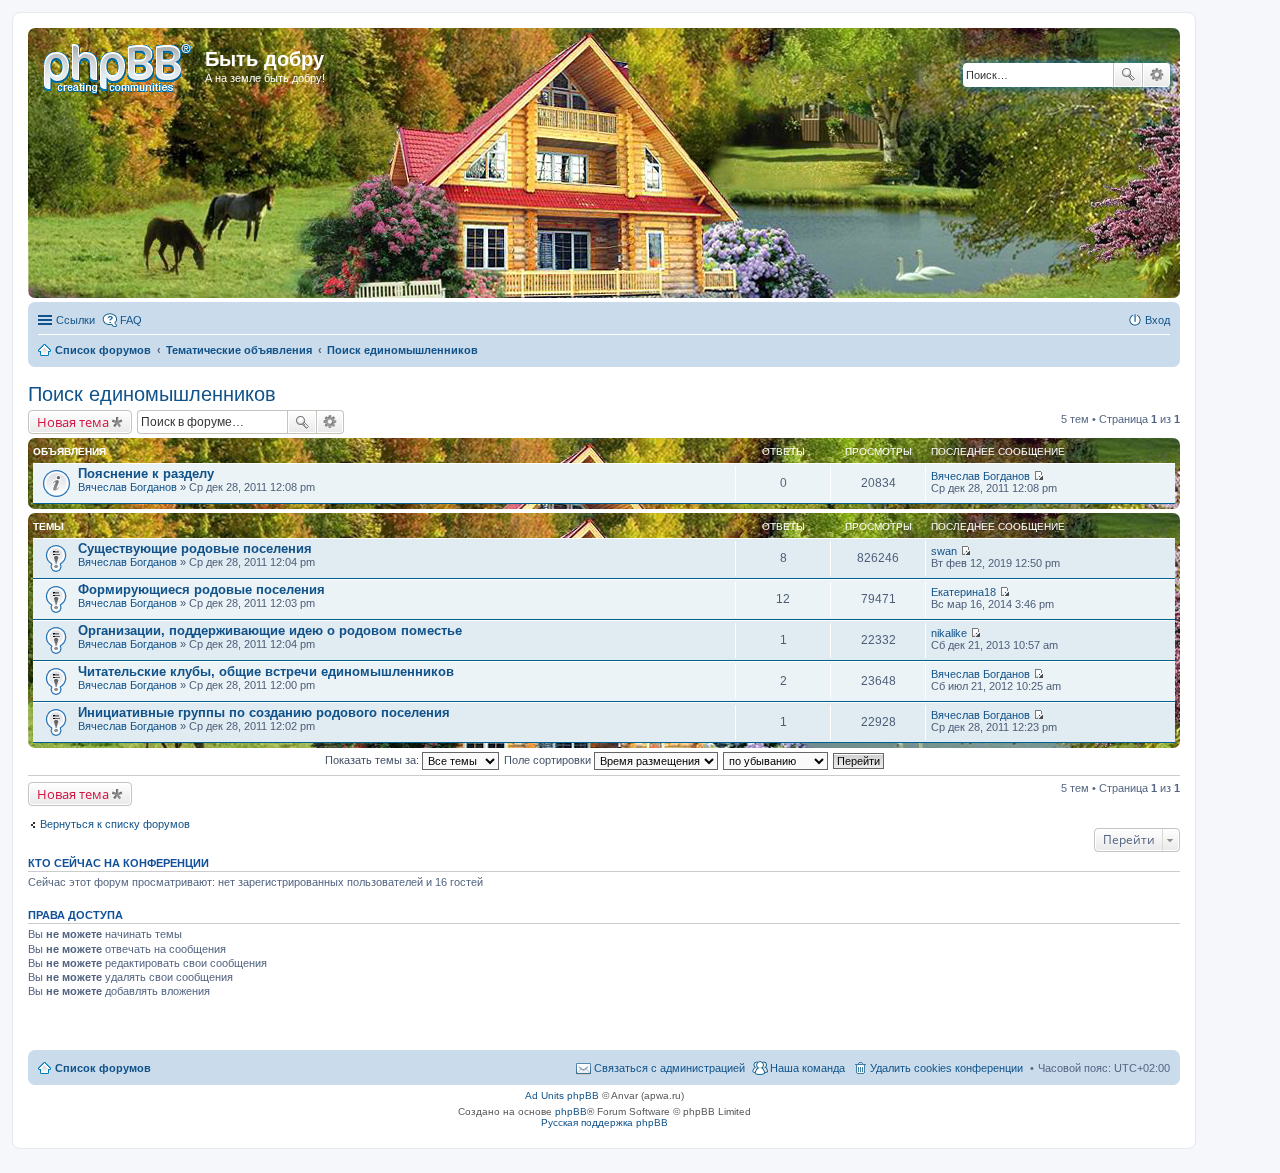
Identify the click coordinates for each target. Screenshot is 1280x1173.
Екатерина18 (963, 592)
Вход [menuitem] (1157, 320)
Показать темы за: (373, 760)
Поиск (1128, 75)
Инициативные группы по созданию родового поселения (264, 712)
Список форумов (103, 1068)
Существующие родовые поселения (195, 548)
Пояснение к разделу (146, 473)
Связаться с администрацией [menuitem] (669, 1068)
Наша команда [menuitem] (807, 1068)
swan (944, 551)
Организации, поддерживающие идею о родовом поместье (270, 630)
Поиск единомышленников (152, 394)
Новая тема (73, 422)
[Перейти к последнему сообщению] (1038, 476)
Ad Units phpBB (562, 1095)
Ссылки (75, 320)
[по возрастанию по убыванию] (776, 760)
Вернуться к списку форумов (115, 824)
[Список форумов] (119, 65)
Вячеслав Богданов (127, 487)
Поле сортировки (549, 760)
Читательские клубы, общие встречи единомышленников (266, 671)
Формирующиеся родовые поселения (201, 589)
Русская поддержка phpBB (604, 1122)
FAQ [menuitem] (131, 320)
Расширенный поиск (1156, 75)
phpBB (571, 1111)
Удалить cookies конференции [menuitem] (946, 1068)
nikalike (949, 633)
